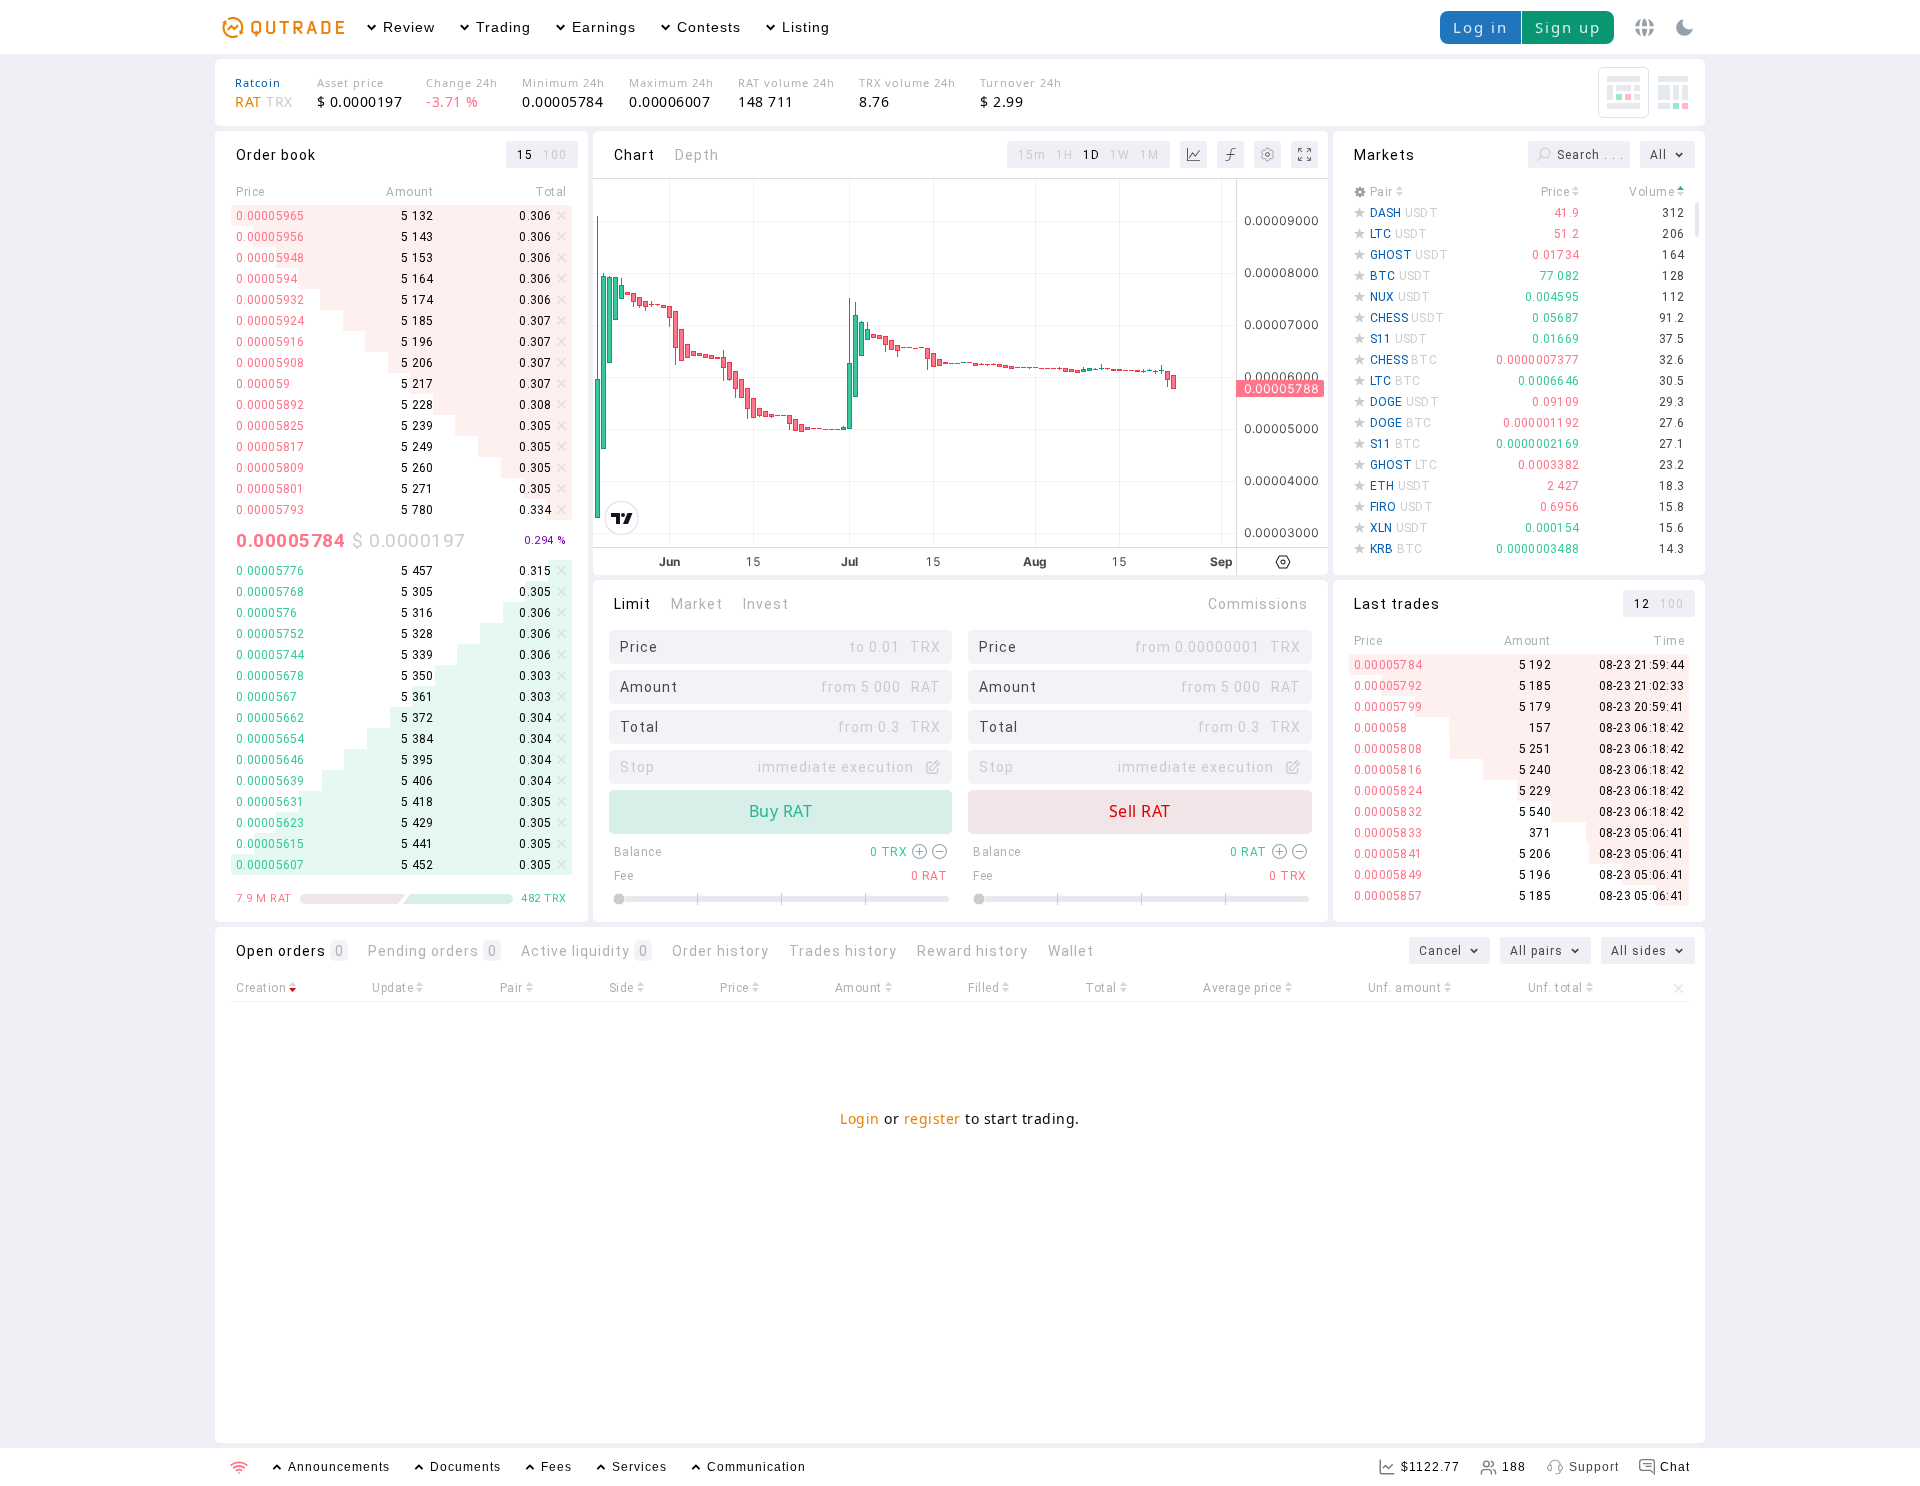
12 (1642, 604)
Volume (1651, 192)
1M (1149, 155)
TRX (889, 852)
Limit (632, 604)
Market (697, 604)
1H (1064, 155)
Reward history (972, 951)
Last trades (1397, 604)
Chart (634, 155)
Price (1555, 192)
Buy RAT (781, 811)
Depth (697, 155)
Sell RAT (1140, 811)
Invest (766, 604)
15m (1032, 155)
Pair (1381, 192)
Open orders (290, 951)
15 (525, 155)
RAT (1248, 852)
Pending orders (432, 951)
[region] (408, 362)
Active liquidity (584, 951)
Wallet (1071, 951)
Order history (720, 951)
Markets (1384, 155)
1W (1120, 155)
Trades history (843, 951)
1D (1091, 155)
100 (555, 155)
